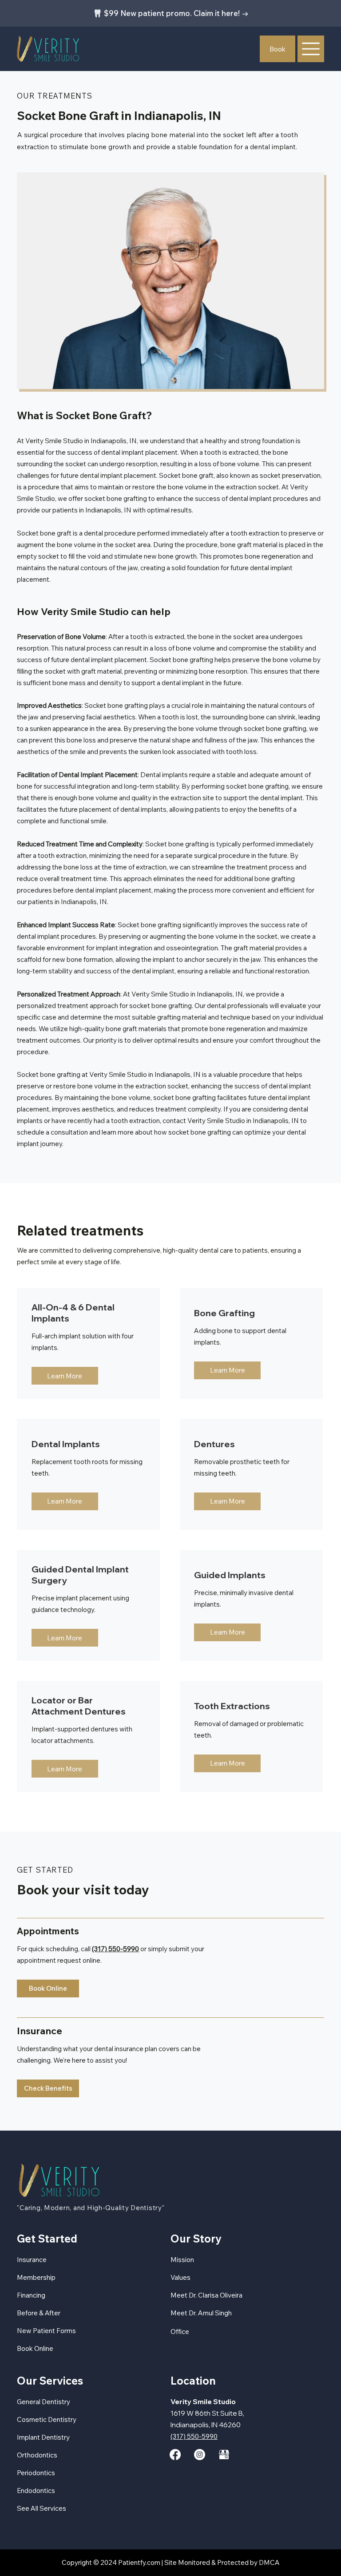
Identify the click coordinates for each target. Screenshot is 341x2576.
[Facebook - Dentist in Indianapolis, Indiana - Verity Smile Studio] (175, 2455)
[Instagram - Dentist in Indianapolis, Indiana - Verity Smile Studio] (200, 2455)
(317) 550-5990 (115, 1949)
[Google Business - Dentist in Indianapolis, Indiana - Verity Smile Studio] (224, 2455)
